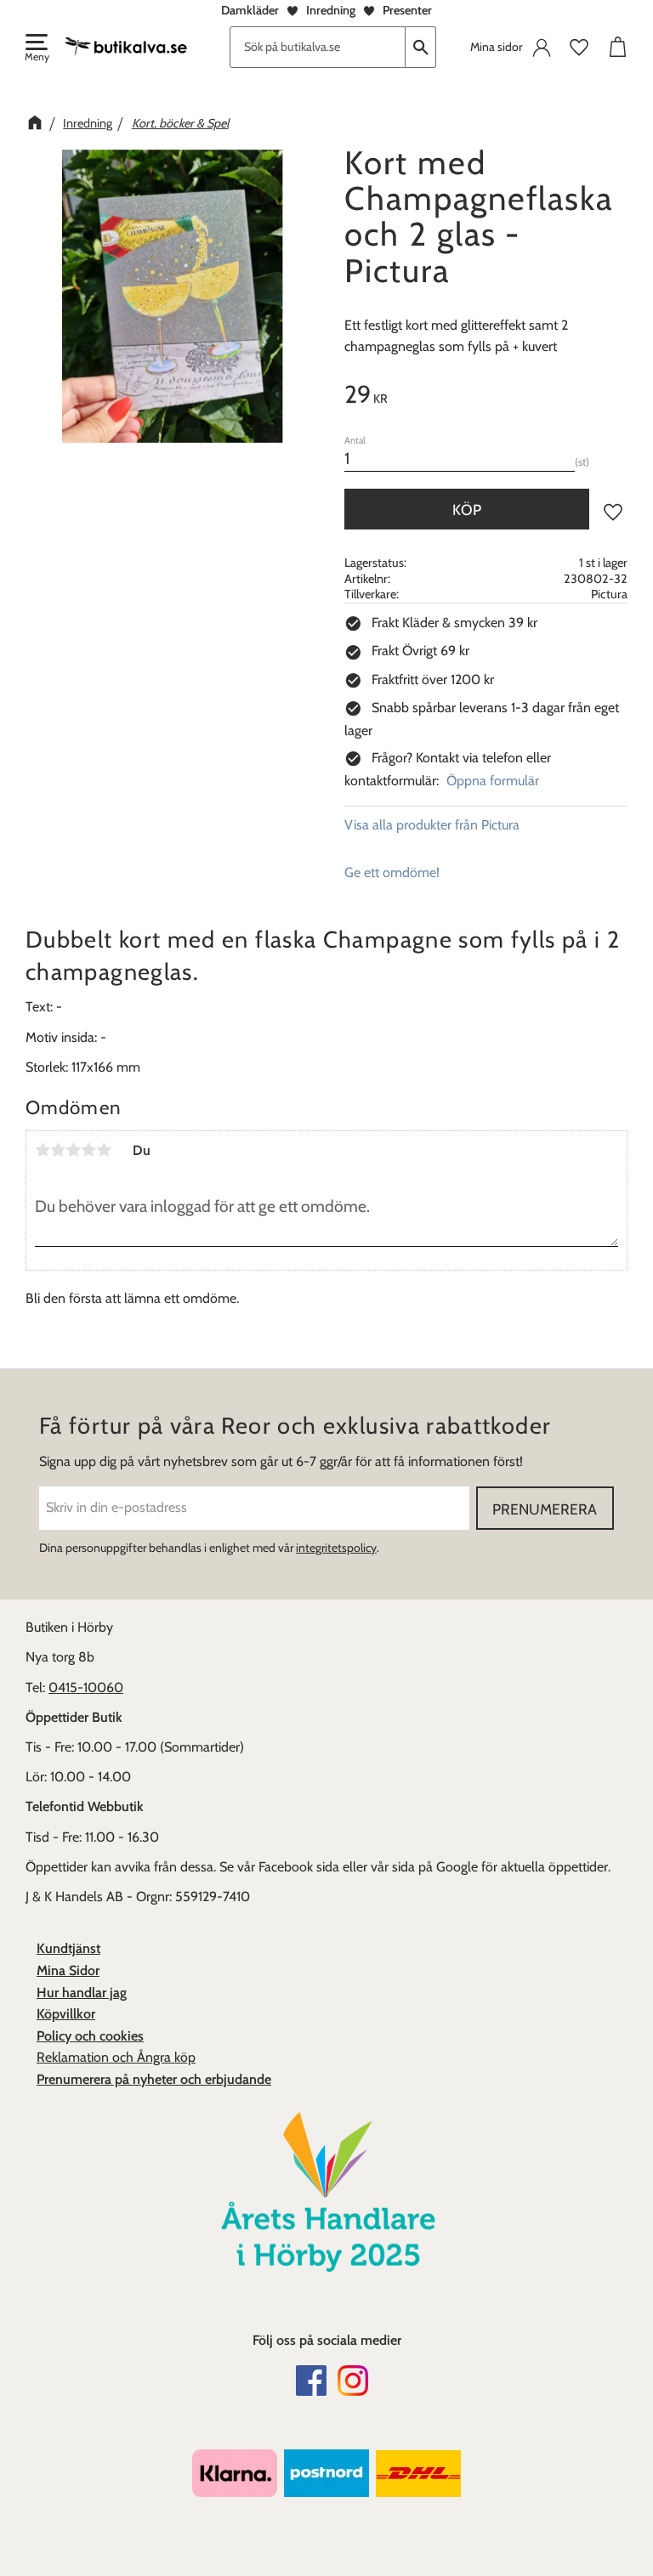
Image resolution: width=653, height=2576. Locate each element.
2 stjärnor (58, 1150)
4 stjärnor (88, 1150)
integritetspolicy (336, 1548)
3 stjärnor (73, 1150)
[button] (36, 49)
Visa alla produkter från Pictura (432, 825)
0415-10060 (86, 1687)
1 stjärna (43, 1150)
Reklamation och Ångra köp (116, 2057)
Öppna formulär (493, 781)
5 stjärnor (104, 1150)
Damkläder (250, 10)
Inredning (331, 10)
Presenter (407, 10)
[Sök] (421, 47)
